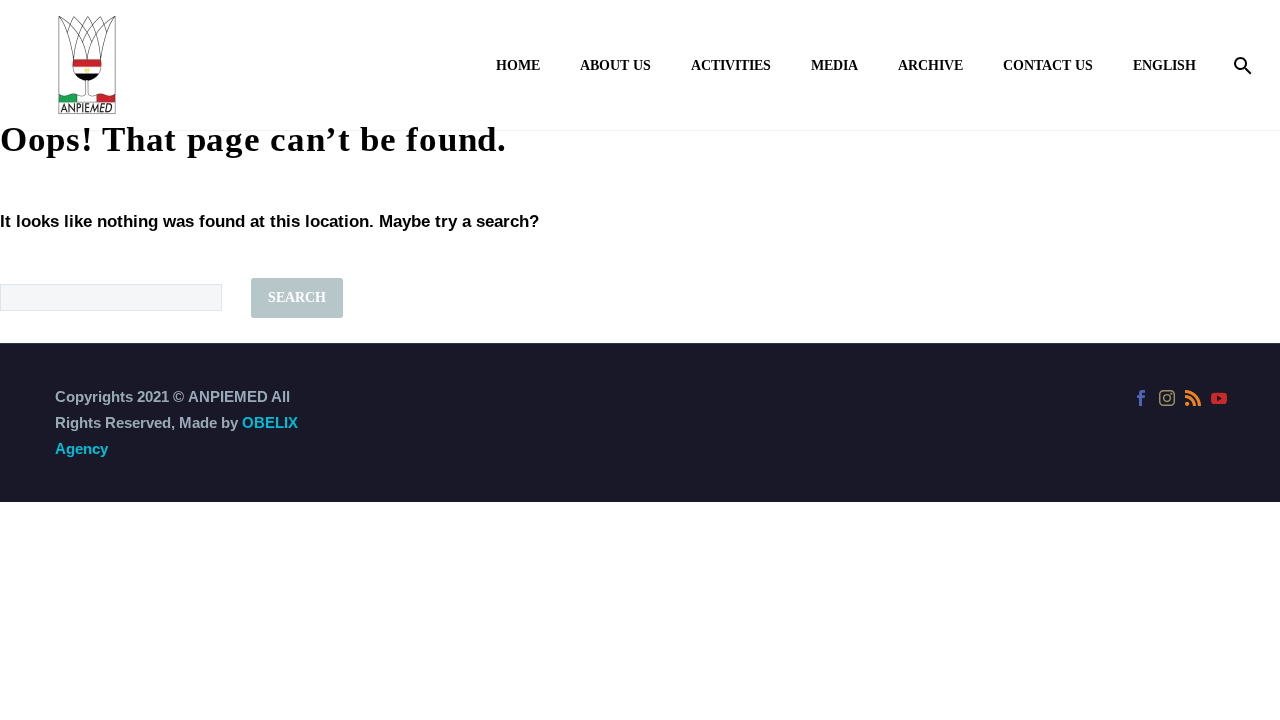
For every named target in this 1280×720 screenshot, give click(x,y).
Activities (731, 65)
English (1164, 65)
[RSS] (1193, 398)
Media (834, 65)
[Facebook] (1141, 398)
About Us (615, 65)
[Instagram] (1167, 398)
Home (518, 65)
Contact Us (1048, 65)
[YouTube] (1219, 398)
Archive (930, 65)
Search (297, 297)
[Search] (1240, 65)
